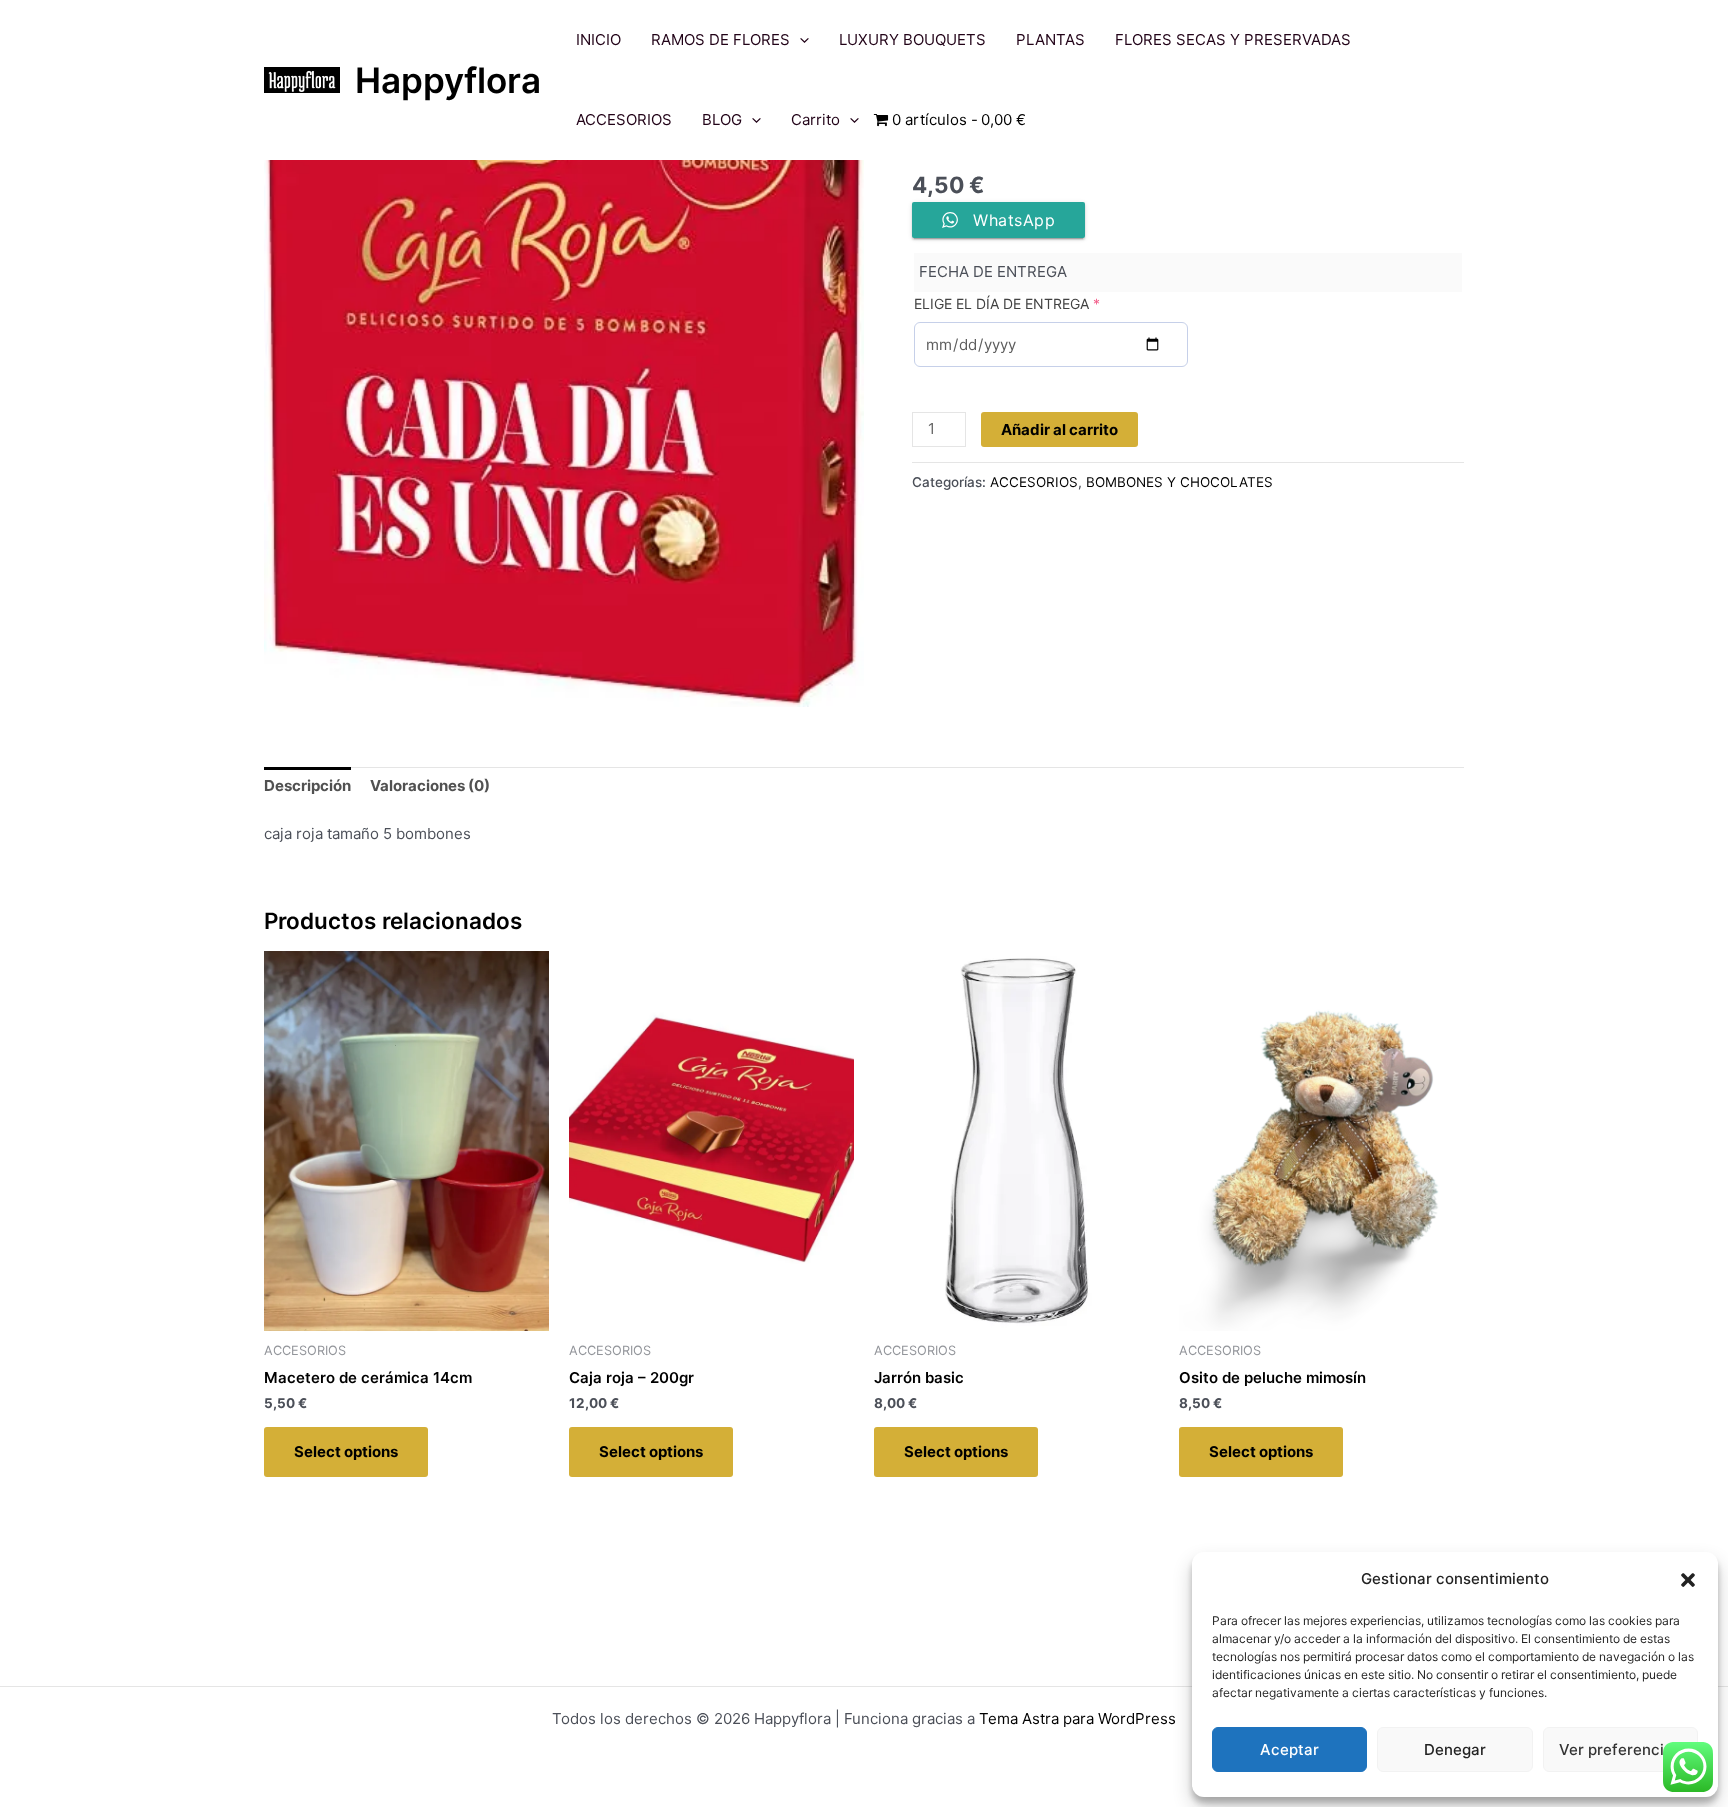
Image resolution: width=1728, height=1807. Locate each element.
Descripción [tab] (307, 785)
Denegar (1455, 1749)
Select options (346, 1451)
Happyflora (448, 80)
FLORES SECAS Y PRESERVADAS (1233, 39)
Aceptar (1289, 1749)
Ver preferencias (1620, 1749)
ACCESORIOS (624, 119)
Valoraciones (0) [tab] (430, 785)
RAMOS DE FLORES (720, 39)
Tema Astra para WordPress (1077, 1718)
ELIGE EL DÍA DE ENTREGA (1007, 303)
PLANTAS (1050, 39)
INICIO (598, 39)
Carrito (815, 119)
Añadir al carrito (1059, 429)
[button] (1688, 1580)
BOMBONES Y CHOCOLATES (1179, 482)
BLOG (722, 119)
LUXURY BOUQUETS (912, 39)
